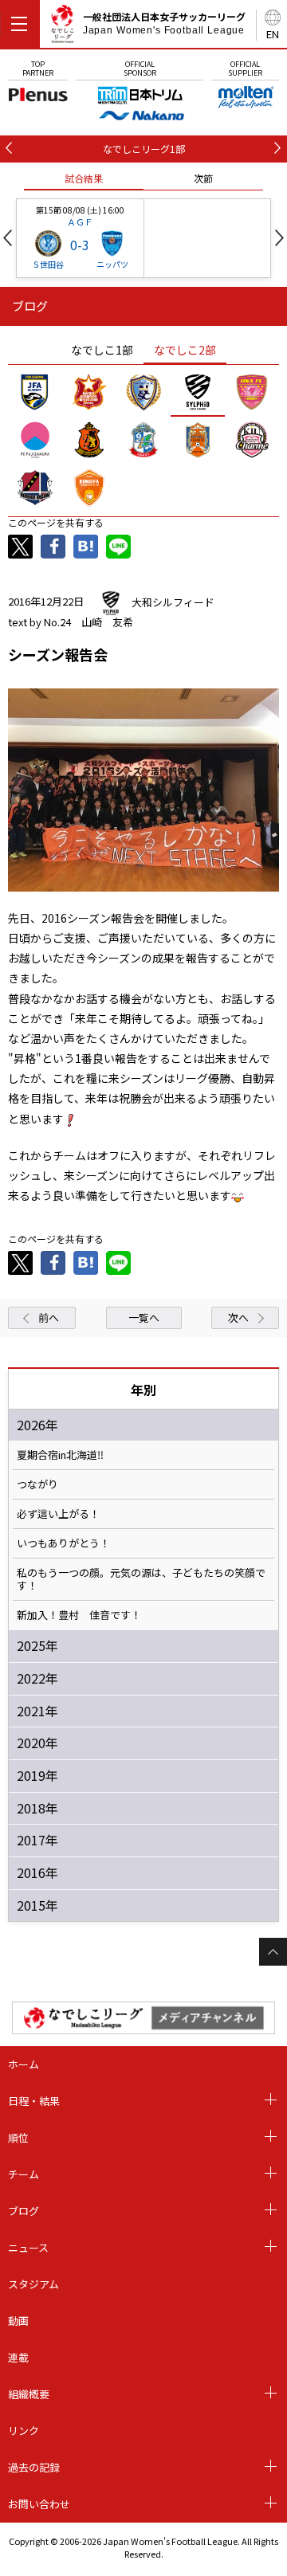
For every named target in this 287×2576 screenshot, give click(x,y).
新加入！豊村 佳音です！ (79, 1615)
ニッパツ (112, 264)
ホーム (24, 2064)
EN (273, 34)
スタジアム (33, 2284)
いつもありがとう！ (63, 1543)
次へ (238, 1317)
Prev (8, 238)
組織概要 (29, 2394)
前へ (49, 1317)
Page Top (273, 1952)
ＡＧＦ (80, 222)
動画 (18, 2321)
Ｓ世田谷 (48, 264)
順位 (18, 2137)
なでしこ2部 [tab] (185, 350)
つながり (37, 1484)
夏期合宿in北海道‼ (60, 1455)
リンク (24, 2431)
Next (279, 238)
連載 (18, 2357)
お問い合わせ (39, 2504)
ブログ (24, 2211)
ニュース (28, 2247)
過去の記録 (34, 2467)
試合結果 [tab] (84, 178)
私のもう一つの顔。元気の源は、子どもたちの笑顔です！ (141, 1579)
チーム (24, 2174)
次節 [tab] (203, 178)
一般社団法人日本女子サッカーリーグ (164, 23)
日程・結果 (34, 2101)
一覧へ (144, 1317)
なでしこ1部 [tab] (102, 350)
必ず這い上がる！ (58, 1514)
